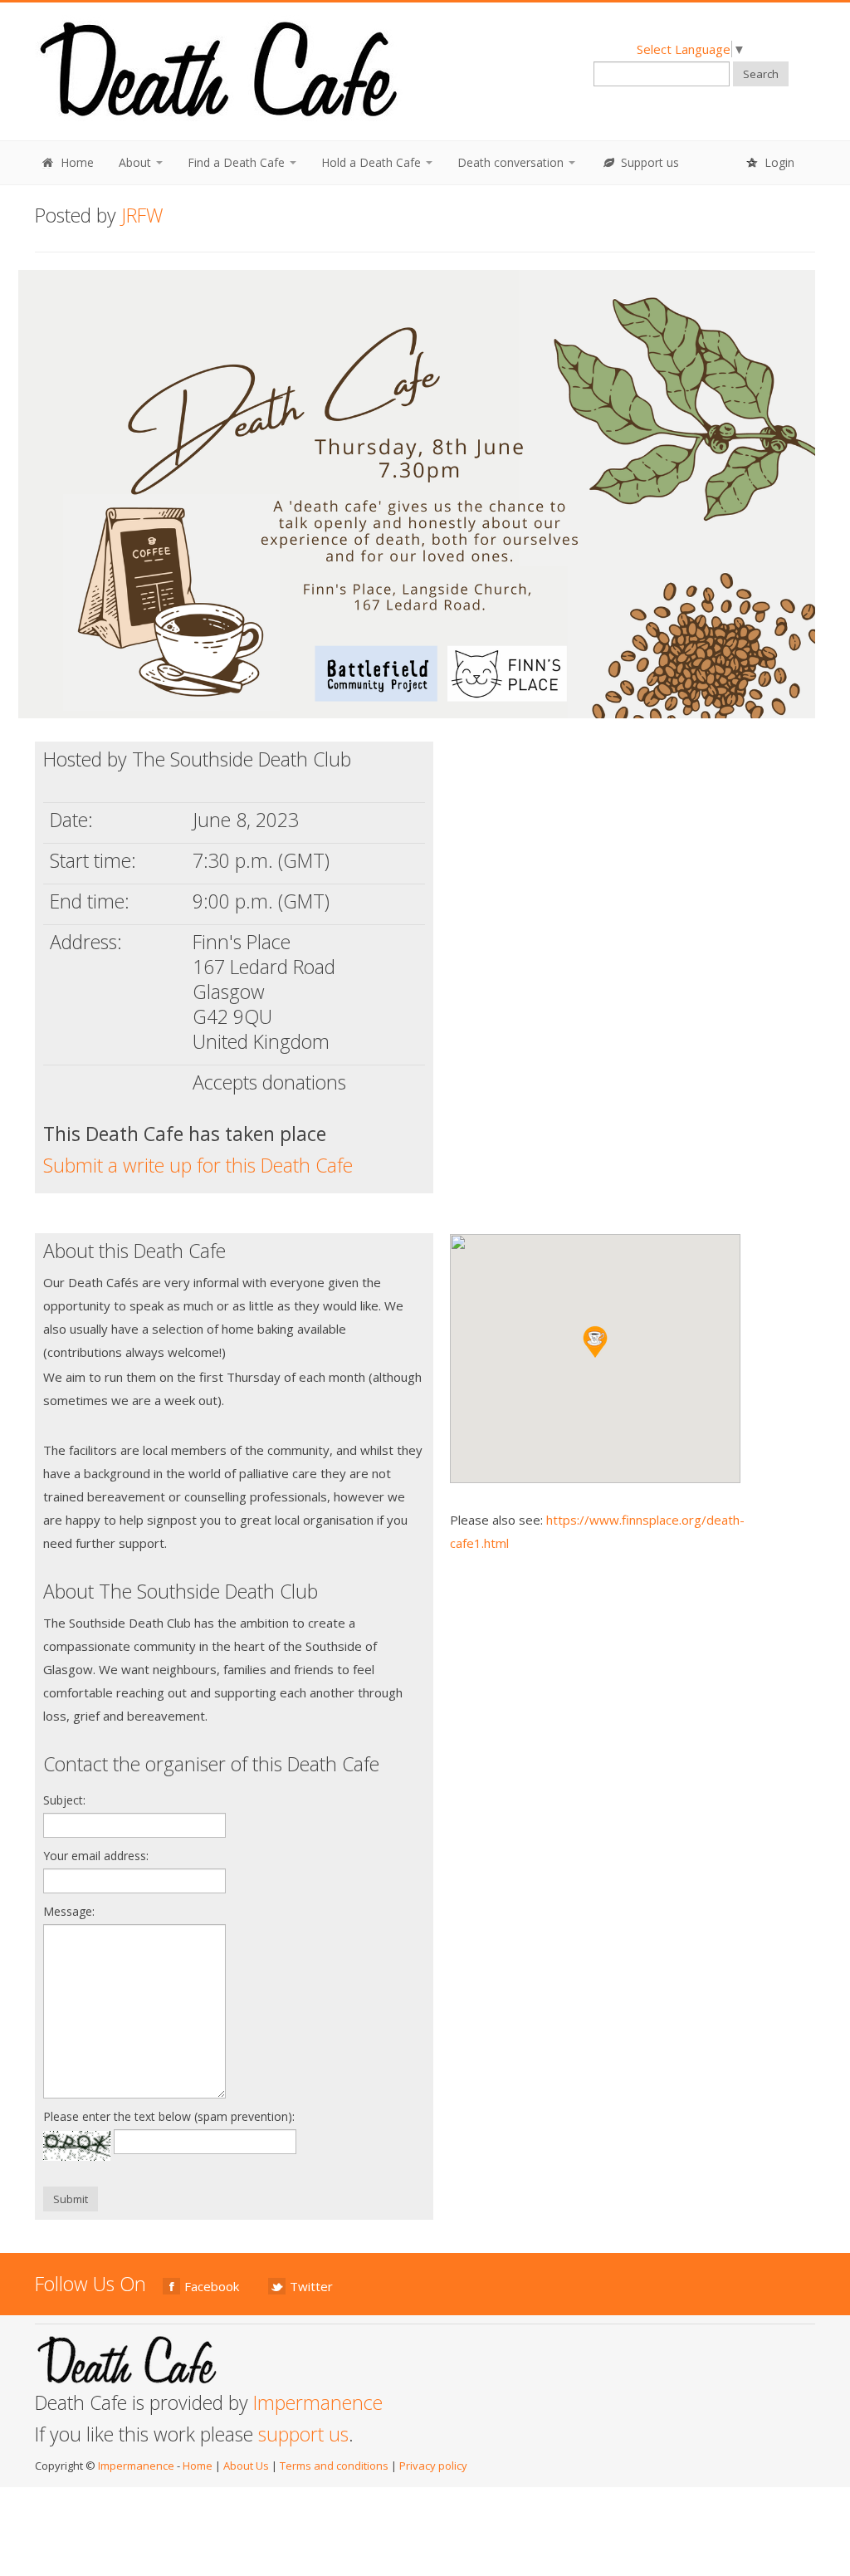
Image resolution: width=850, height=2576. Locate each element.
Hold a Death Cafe (373, 162)
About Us (246, 2466)
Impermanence (318, 2402)
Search (761, 74)
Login (778, 162)
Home (76, 162)
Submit (71, 2199)
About (137, 162)
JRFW (142, 215)
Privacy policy (433, 2466)
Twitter (311, 2286)
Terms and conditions (334, 2466)
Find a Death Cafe (238, 162)
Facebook (212, 2286)
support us (303, 2434)
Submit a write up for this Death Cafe (198, 1165)
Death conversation (512, 162)
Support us (648, 162)
